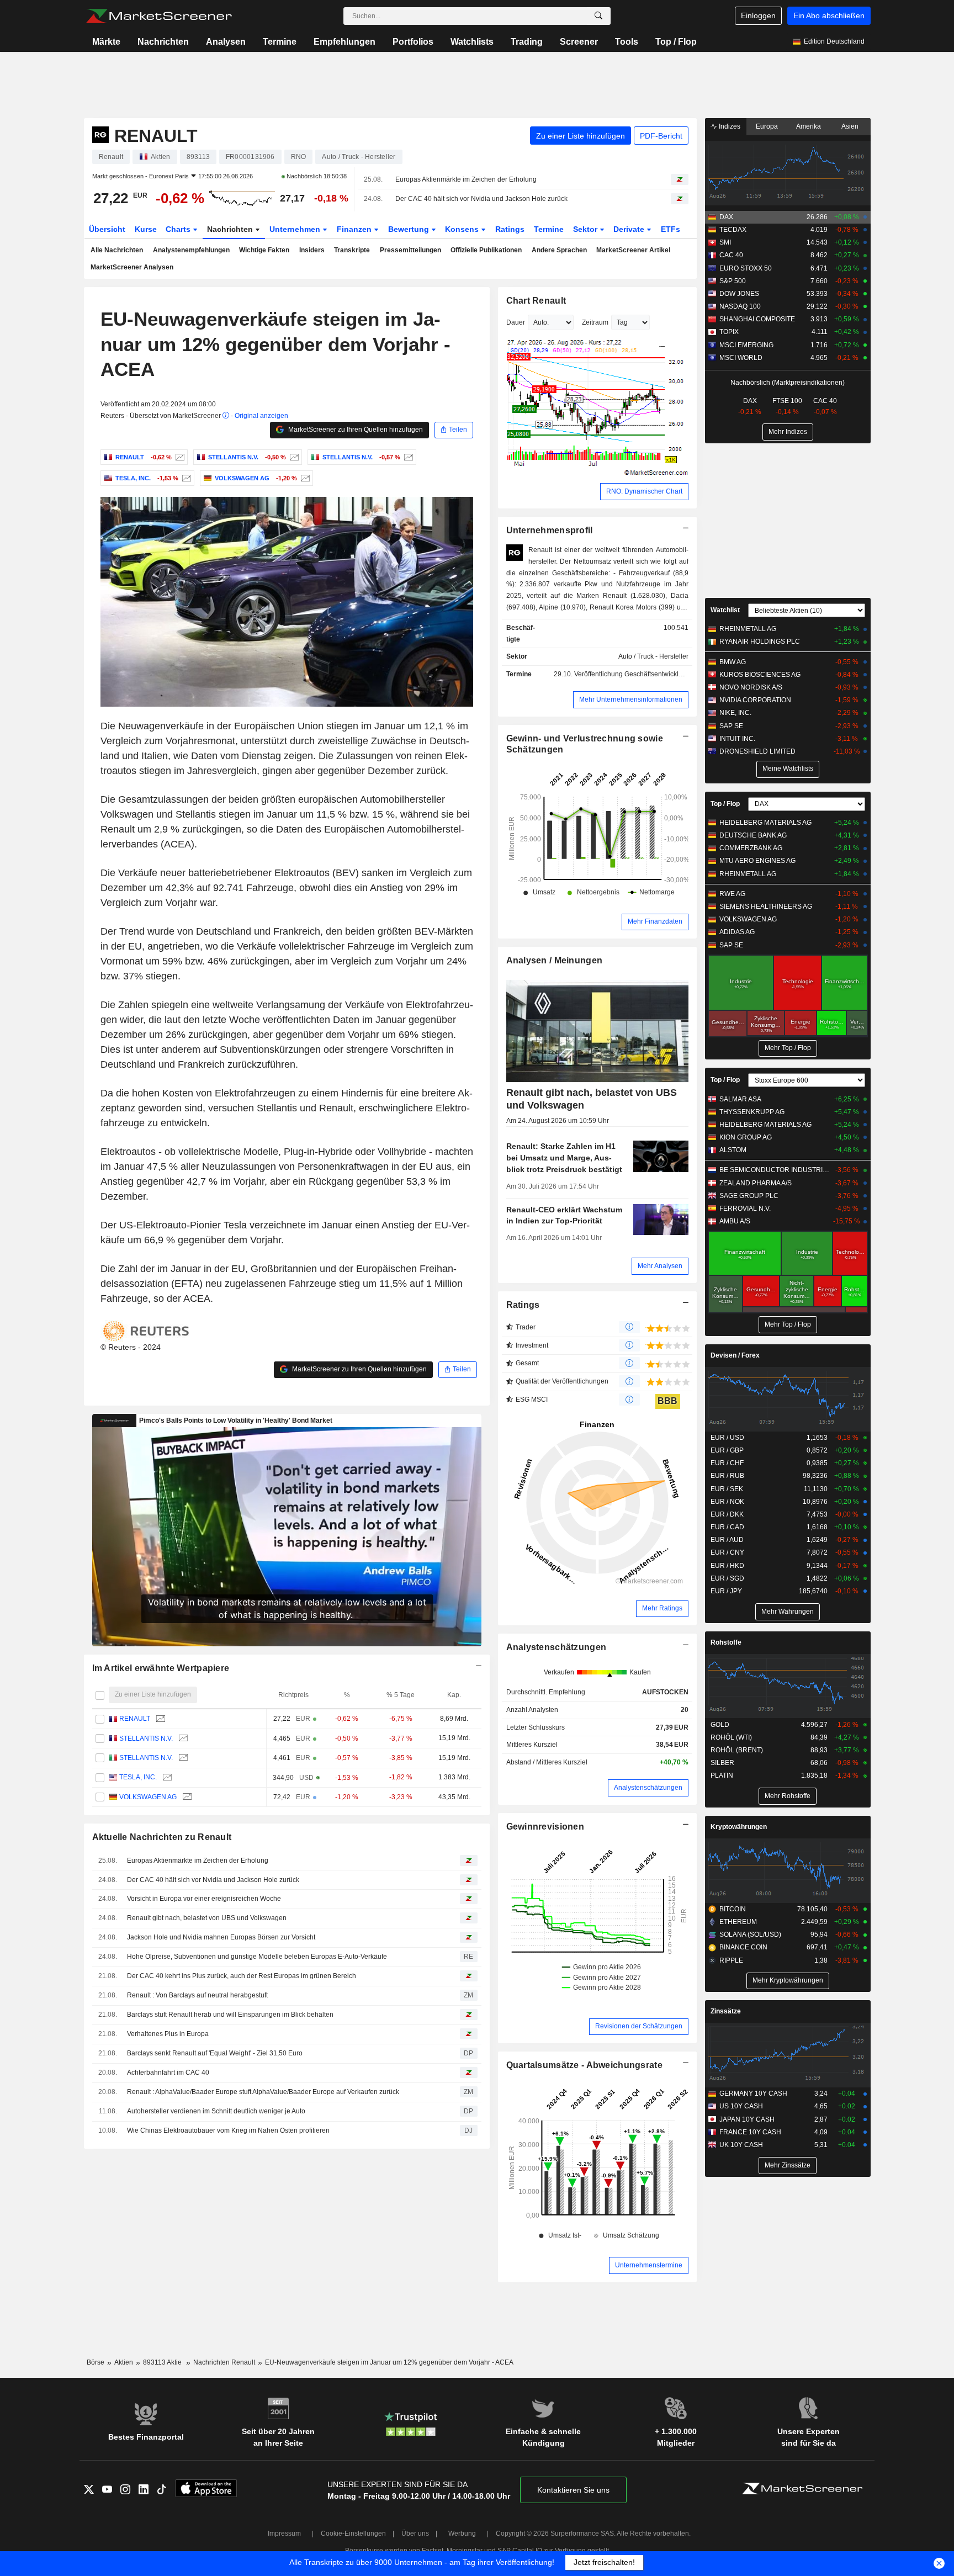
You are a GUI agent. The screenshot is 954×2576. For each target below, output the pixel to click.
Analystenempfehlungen (191, 250)
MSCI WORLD (741, 358)
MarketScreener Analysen (132, 267)
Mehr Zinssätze (788, 2165)
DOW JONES (739, 294)
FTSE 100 (787, 401)
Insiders (312, 250)
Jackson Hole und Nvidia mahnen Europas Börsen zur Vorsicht (221, 1937)
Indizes (729, 126)
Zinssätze (726, 2011)
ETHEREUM (738, 1922)
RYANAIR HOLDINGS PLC (760, 642)
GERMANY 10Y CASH (753, 2093)
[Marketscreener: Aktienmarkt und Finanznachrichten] (159, 16)
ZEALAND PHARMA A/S (756, 1183)
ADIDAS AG (737, 932)
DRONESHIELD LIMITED (757, 751)
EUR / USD (727, 1438)
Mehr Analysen (660, 1266)
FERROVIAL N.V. (745, 1209)
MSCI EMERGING (746, 345)
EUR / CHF (727, 1463)
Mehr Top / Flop (788, 1048)
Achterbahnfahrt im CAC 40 (168, 2073)
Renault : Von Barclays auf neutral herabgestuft (197, 1995)
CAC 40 (731, 255)
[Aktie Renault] (179, 457)
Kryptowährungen (739, 1827)
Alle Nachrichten (117, 250)
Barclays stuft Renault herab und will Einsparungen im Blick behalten (230, 2015)
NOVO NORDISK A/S (751, 687)
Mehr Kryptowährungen (788, 1980)
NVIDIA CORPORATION (755, 700)
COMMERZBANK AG (751, 848)
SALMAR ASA (740, 1099)
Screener (579, 42)
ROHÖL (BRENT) (737, 1750)
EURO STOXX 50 (746, 268)
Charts (179, 229)
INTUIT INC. (737, 739)
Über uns (415, 2533)
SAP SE (731, 726)
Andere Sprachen (559, 250)
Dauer (516, 322)
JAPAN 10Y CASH (747, 2119)
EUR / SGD (727, 1578)
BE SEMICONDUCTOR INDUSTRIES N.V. (775, 1170)
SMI (725, 242)
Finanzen (355, 229)
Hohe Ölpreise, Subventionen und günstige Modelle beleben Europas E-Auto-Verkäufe (257, 1957)
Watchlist (725, 610)
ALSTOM (733, 1150)
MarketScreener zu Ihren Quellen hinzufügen (355, 430)
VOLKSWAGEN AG (148, 1797)
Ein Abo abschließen (829, 15)
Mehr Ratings (662, 1608)
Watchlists (472, 42)
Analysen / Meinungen (555, 960)
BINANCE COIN (743, 1947)
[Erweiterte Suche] (598, 16)
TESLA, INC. (138, 1777)
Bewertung (410, 229)
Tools (627, 42)
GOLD (720, 1725)
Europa (767, 126)
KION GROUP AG (746, 1137)
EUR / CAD (727, 1527)
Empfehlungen (344, 42)
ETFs (671, 229)
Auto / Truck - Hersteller (653, 656)
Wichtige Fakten (264, 250)
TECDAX (733, 230)
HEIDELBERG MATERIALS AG (765, 823)
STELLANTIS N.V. (146, 1738)
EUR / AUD (727, 1540)
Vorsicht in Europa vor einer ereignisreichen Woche (204, 1899)
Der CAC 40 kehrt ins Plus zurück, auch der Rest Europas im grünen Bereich (242, 1976)
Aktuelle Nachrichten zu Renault (162, 1837)
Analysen (226, 42)
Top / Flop (676, 42)
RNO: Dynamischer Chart (644, 491)
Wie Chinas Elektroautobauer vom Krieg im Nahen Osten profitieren (228, 2130)
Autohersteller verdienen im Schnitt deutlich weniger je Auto (216, 2111)
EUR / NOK (727, 1502)
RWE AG (732, 894)
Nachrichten (163, 42)
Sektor (586, 229)
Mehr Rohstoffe (788, 1796)
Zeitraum (595, 322)
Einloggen (758, 15)
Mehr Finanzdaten (655, 921)
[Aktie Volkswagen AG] (304, 478)
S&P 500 (733, 281)
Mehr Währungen (788, 1612)
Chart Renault (536, 301)
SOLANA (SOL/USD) (750, 1934)
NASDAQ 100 (740, 306)
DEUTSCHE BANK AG (753, 835)
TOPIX (729, 332)
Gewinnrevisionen (545, 1827)
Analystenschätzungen (556, 1647)
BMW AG (733, 662)
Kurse (146, 229)
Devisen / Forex (735, 1355)
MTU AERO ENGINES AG (757, 861)
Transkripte (352, 250)
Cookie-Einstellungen (353, 2533)
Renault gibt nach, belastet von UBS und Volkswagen (207, 1918)
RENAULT (135, 1719)
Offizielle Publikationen (486, 250)
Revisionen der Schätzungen (639, 2026)
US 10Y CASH (741, 2106)
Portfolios (413, 42)
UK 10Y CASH (741, 2145)
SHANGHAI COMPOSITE (757, 319)
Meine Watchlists (788, 768)
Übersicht (107, 229)
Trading (527, 42)
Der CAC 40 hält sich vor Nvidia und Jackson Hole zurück (481, 199)
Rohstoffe (726, 1642)
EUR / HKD (727, 1566)
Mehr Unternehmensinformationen (631, 699)
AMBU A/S (735, 1221)
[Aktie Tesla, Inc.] (185, 478)
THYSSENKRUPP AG (752, 1112)
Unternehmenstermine (649, 2265)
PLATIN (722, 1775)
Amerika (809, 126)
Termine (280, 42)
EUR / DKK (727, 1514)
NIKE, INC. (735, 713)
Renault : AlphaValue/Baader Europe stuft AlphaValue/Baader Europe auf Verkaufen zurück (263, 2092)
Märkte (106, 42)
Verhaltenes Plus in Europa (168, 2034)
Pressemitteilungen (410, 250)
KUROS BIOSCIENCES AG (760, 675)
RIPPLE (731, 1960)
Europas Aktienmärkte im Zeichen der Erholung (466, 179)
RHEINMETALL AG (748, 629)
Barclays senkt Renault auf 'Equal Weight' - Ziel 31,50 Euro (215, 2053)
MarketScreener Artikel (633, 250)
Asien (850, 126)
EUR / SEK (727, 1489)
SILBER (722, 1763)
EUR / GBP (727, 1450)
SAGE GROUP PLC (749, 1196)
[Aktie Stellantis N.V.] (293, 457)
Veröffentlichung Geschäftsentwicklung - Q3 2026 (648, 674)
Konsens (463, 229)
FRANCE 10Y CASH (750, 2132)
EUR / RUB (727, 1476)
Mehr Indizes (788, 432)
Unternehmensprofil (550, 530)
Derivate (630, 229)
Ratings (510, 229)
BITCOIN (733, 1909)
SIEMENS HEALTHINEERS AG (766, 907)
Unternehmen (296, 229)
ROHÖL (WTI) (731, 1737)
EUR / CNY (727, 1552)
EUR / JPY (726, 1591)
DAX (726, 217)
